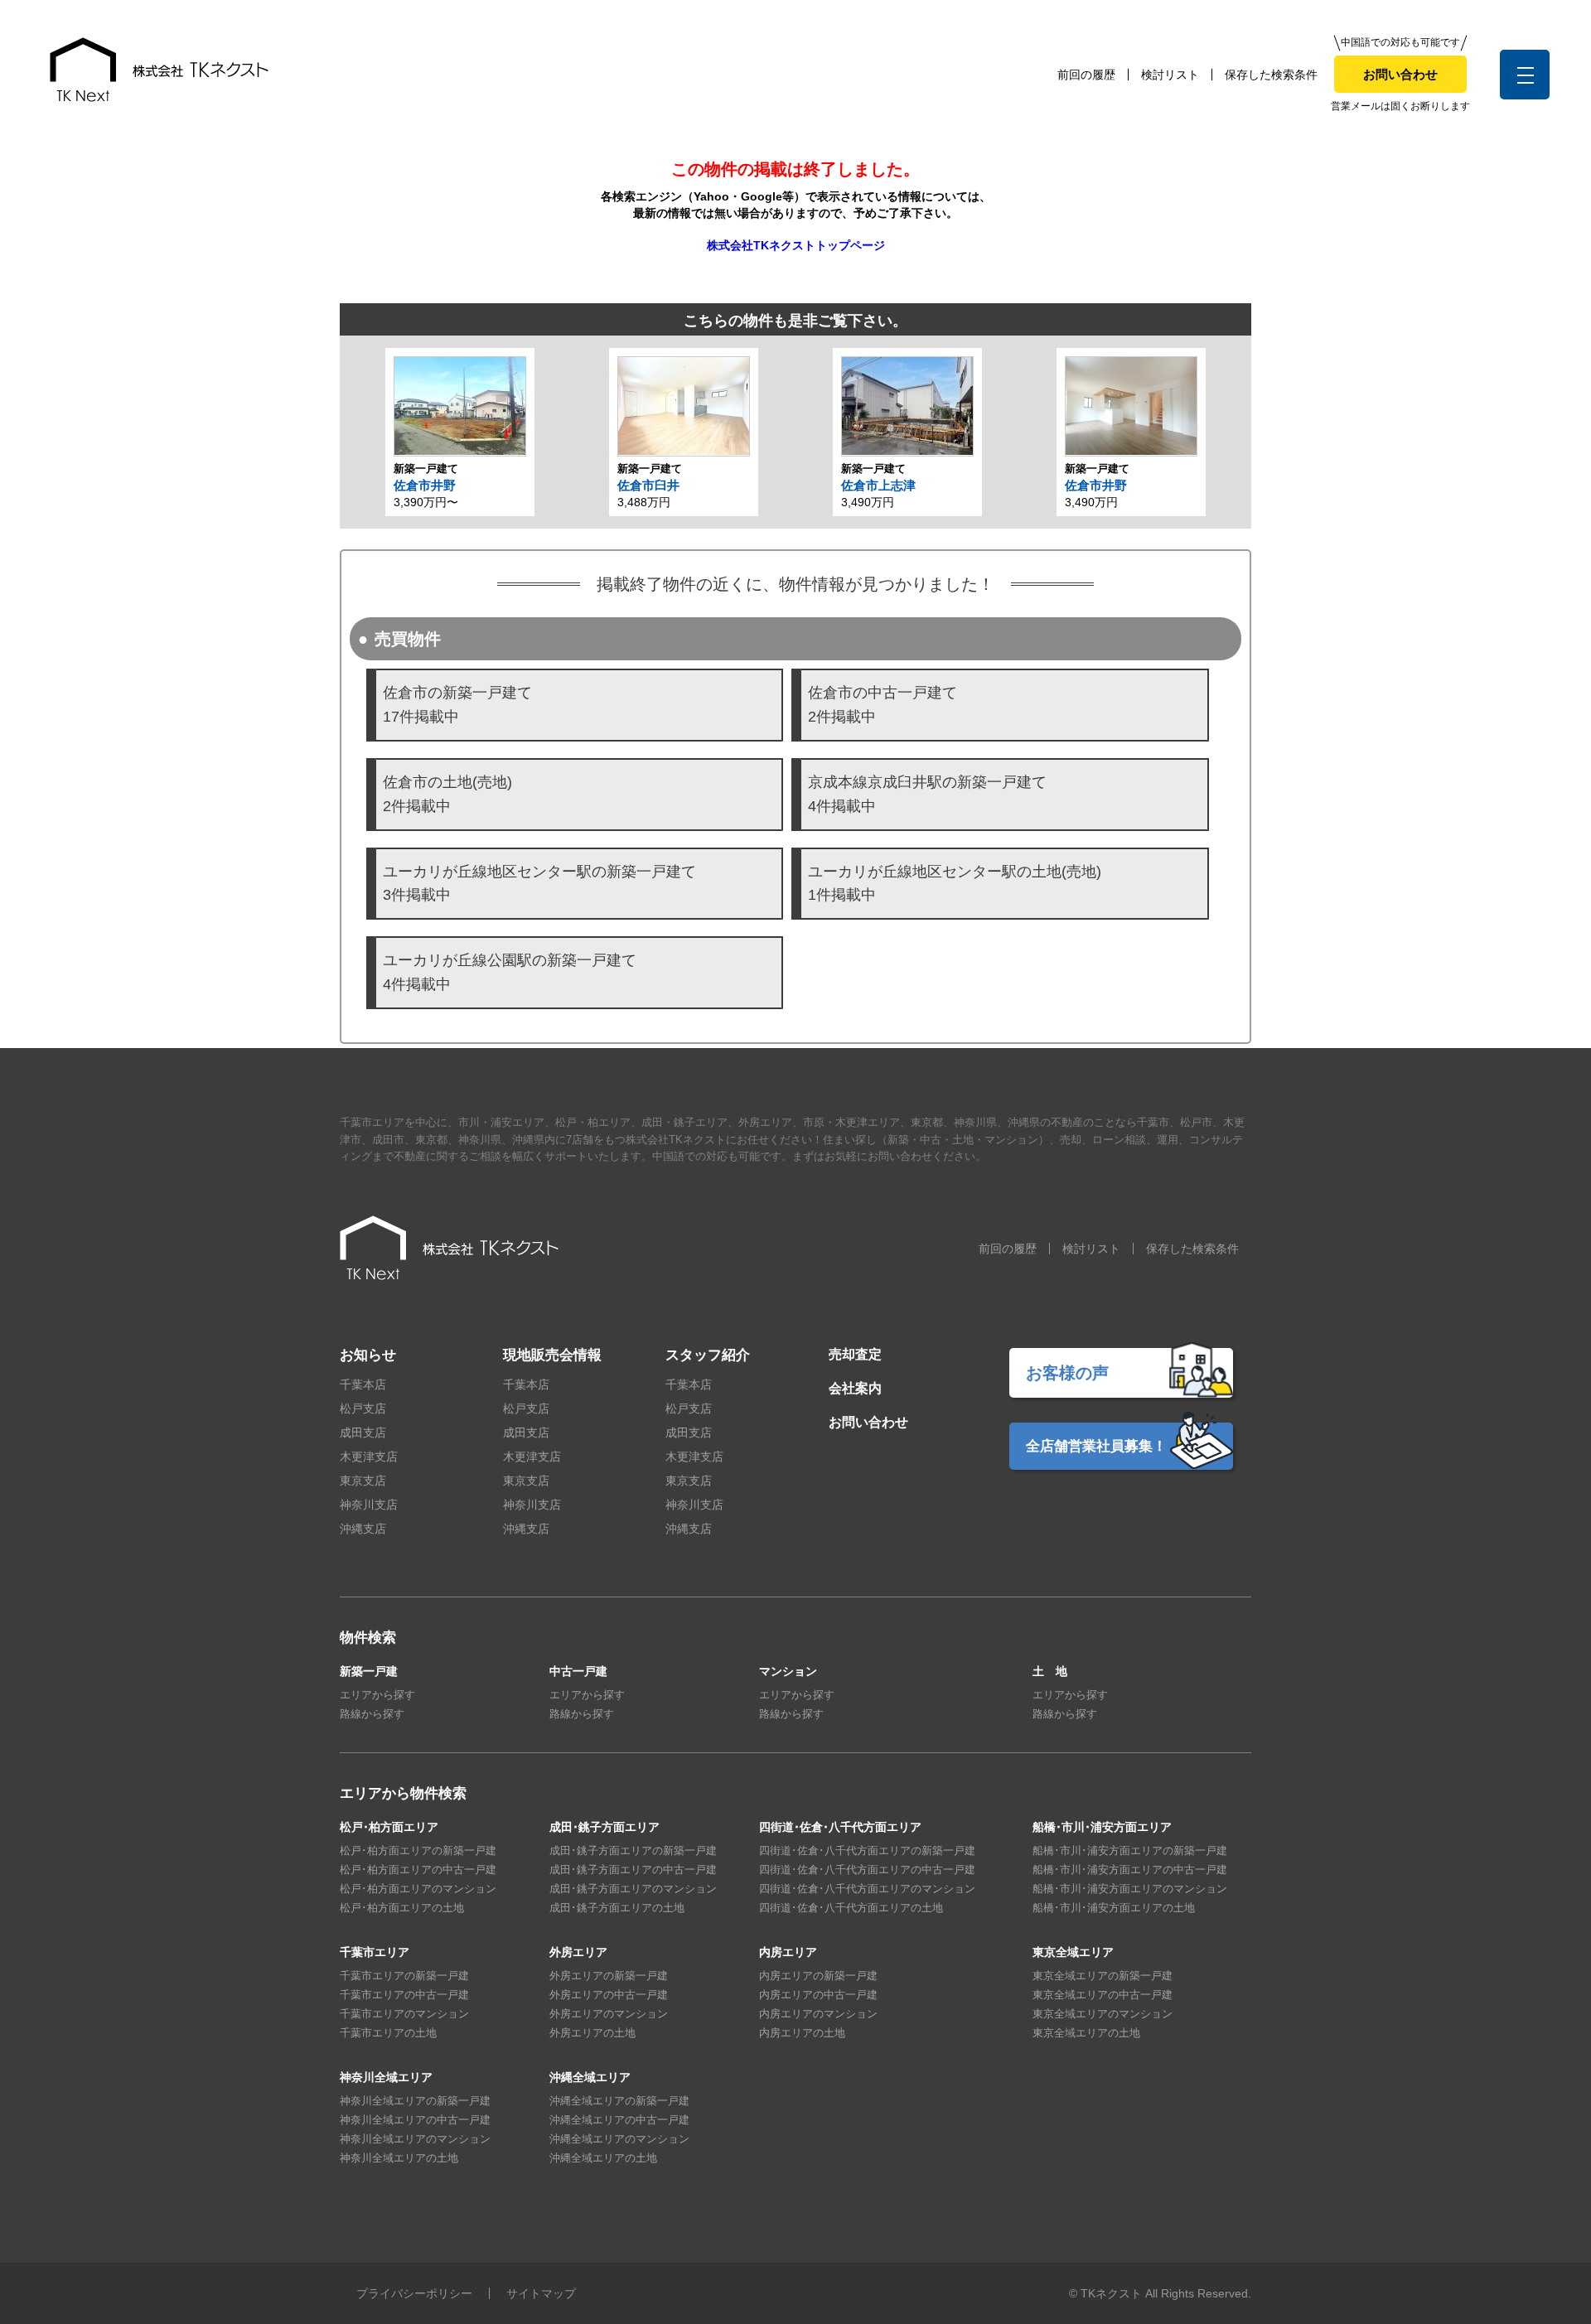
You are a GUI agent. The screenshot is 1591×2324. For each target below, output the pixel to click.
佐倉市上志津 (878, 485)
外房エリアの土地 (592, 2033)
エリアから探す (377, 1695)
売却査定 (855, 1354)
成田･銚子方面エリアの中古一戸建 (633, 1870)
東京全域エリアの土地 (1086, 2033)
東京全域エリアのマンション (1103, 2014)
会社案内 (855, 1388)
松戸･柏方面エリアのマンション (418, 1889)
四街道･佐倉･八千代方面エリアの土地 (851, 1908)
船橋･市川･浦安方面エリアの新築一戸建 (1130, 1851)
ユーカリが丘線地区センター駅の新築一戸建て (539, 884)
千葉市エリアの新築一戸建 (404, 1976)
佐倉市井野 (425, 485)
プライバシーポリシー (414, 2293)
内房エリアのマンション (818, 2014)
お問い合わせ (1400, 74)
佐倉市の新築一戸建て (457, 705)
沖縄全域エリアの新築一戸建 (619, 2101)
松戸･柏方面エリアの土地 (402, 1908)
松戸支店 (363, 1408)
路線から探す (372, 1714)
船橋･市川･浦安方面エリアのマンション (1130, 1889)
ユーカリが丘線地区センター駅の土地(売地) (955, 884)
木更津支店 (369, 1457)
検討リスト (1170, 75)
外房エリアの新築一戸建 (609, 1976)
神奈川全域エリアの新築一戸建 (415, 2101)
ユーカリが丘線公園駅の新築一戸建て (510, 972)
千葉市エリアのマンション (404, 2014)
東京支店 (363, 1481)
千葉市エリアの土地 (388, 2033)
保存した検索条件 (1271, 75)
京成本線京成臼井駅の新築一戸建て (927, 794)
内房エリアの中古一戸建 (818, 1995)
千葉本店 (363, 1384)
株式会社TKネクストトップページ (796, 245)
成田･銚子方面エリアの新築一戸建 (633, 1851)
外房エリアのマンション (609, 2014)
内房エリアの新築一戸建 (818, 1976)
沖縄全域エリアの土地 (603, 2158)
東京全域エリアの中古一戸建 (1103, 1995)
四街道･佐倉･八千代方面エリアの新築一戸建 (867, 1851)
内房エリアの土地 (802, 2033)
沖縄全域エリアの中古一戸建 (619, 2120)
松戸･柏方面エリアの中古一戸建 (418, 1870)
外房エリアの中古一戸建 (609, 1995)
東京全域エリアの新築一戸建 (1103, 1976)
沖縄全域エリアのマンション (619, 2139)
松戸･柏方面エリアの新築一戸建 (418, 1851)
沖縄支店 (363, 1529)
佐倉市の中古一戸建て (883, 705)
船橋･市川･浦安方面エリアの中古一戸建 (1130, 1870)
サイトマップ (541, 2293)
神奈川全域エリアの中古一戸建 (415, 2120)
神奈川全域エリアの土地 (399, 2158)
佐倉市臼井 (648, 485)
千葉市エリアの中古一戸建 (404, 1995)
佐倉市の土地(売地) (447, 794)
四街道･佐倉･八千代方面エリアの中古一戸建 (867, 1870)
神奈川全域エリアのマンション (415, 2139)
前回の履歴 (1086, 75)
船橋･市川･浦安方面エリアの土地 (1114, 1908)
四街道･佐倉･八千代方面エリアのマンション (867, 1889)
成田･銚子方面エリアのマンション (633, 1889)
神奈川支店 (369, 1505)
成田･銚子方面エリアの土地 (617, 1908)
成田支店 (363, 1433)
